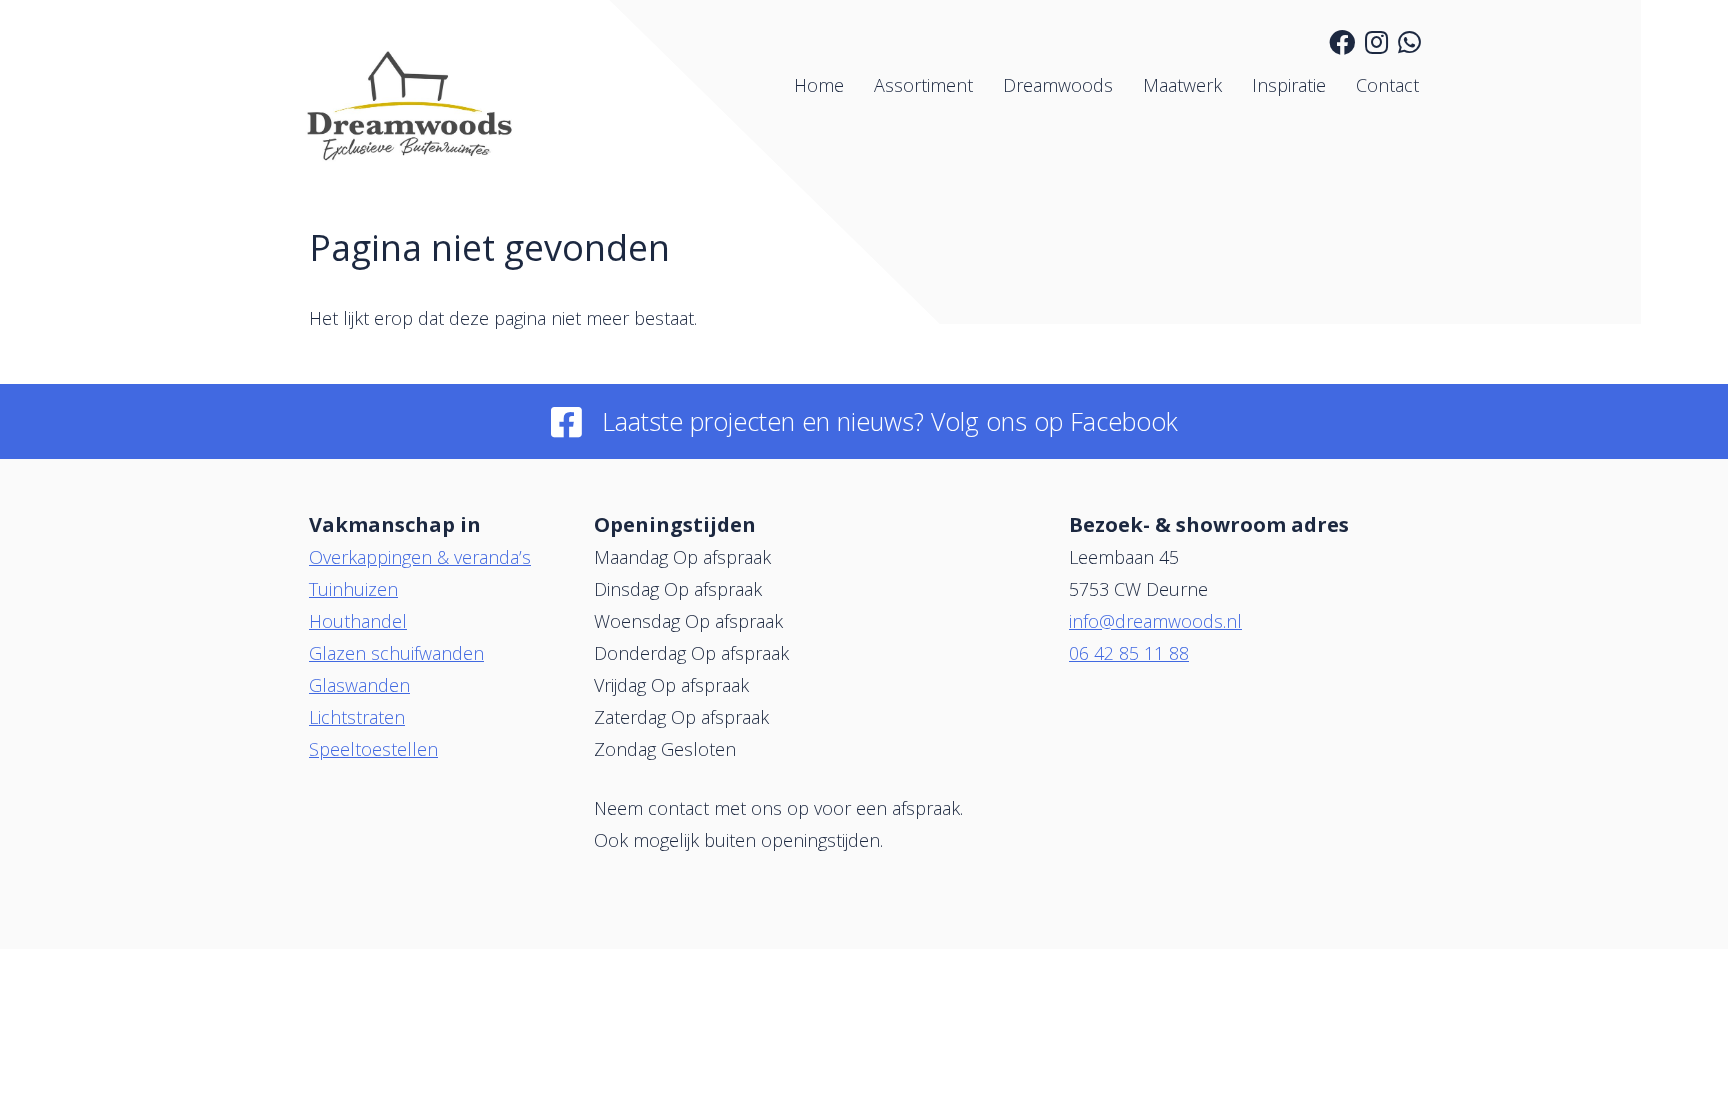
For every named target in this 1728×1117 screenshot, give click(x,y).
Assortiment (923, 85)
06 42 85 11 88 (1129, 653)
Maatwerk (1182, 85)
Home (819, 85)
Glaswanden (359, 685)
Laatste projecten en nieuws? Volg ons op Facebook (890, 421)
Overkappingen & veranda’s (420, 557)
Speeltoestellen (373, 749)
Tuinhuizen (353, 589)
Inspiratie (1289, 85)
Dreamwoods (1058, 85)
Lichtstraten (357, 717)
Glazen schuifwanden (396, 653)
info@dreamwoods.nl (1155, 621)
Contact (1387, 85)
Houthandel (358, 621)
